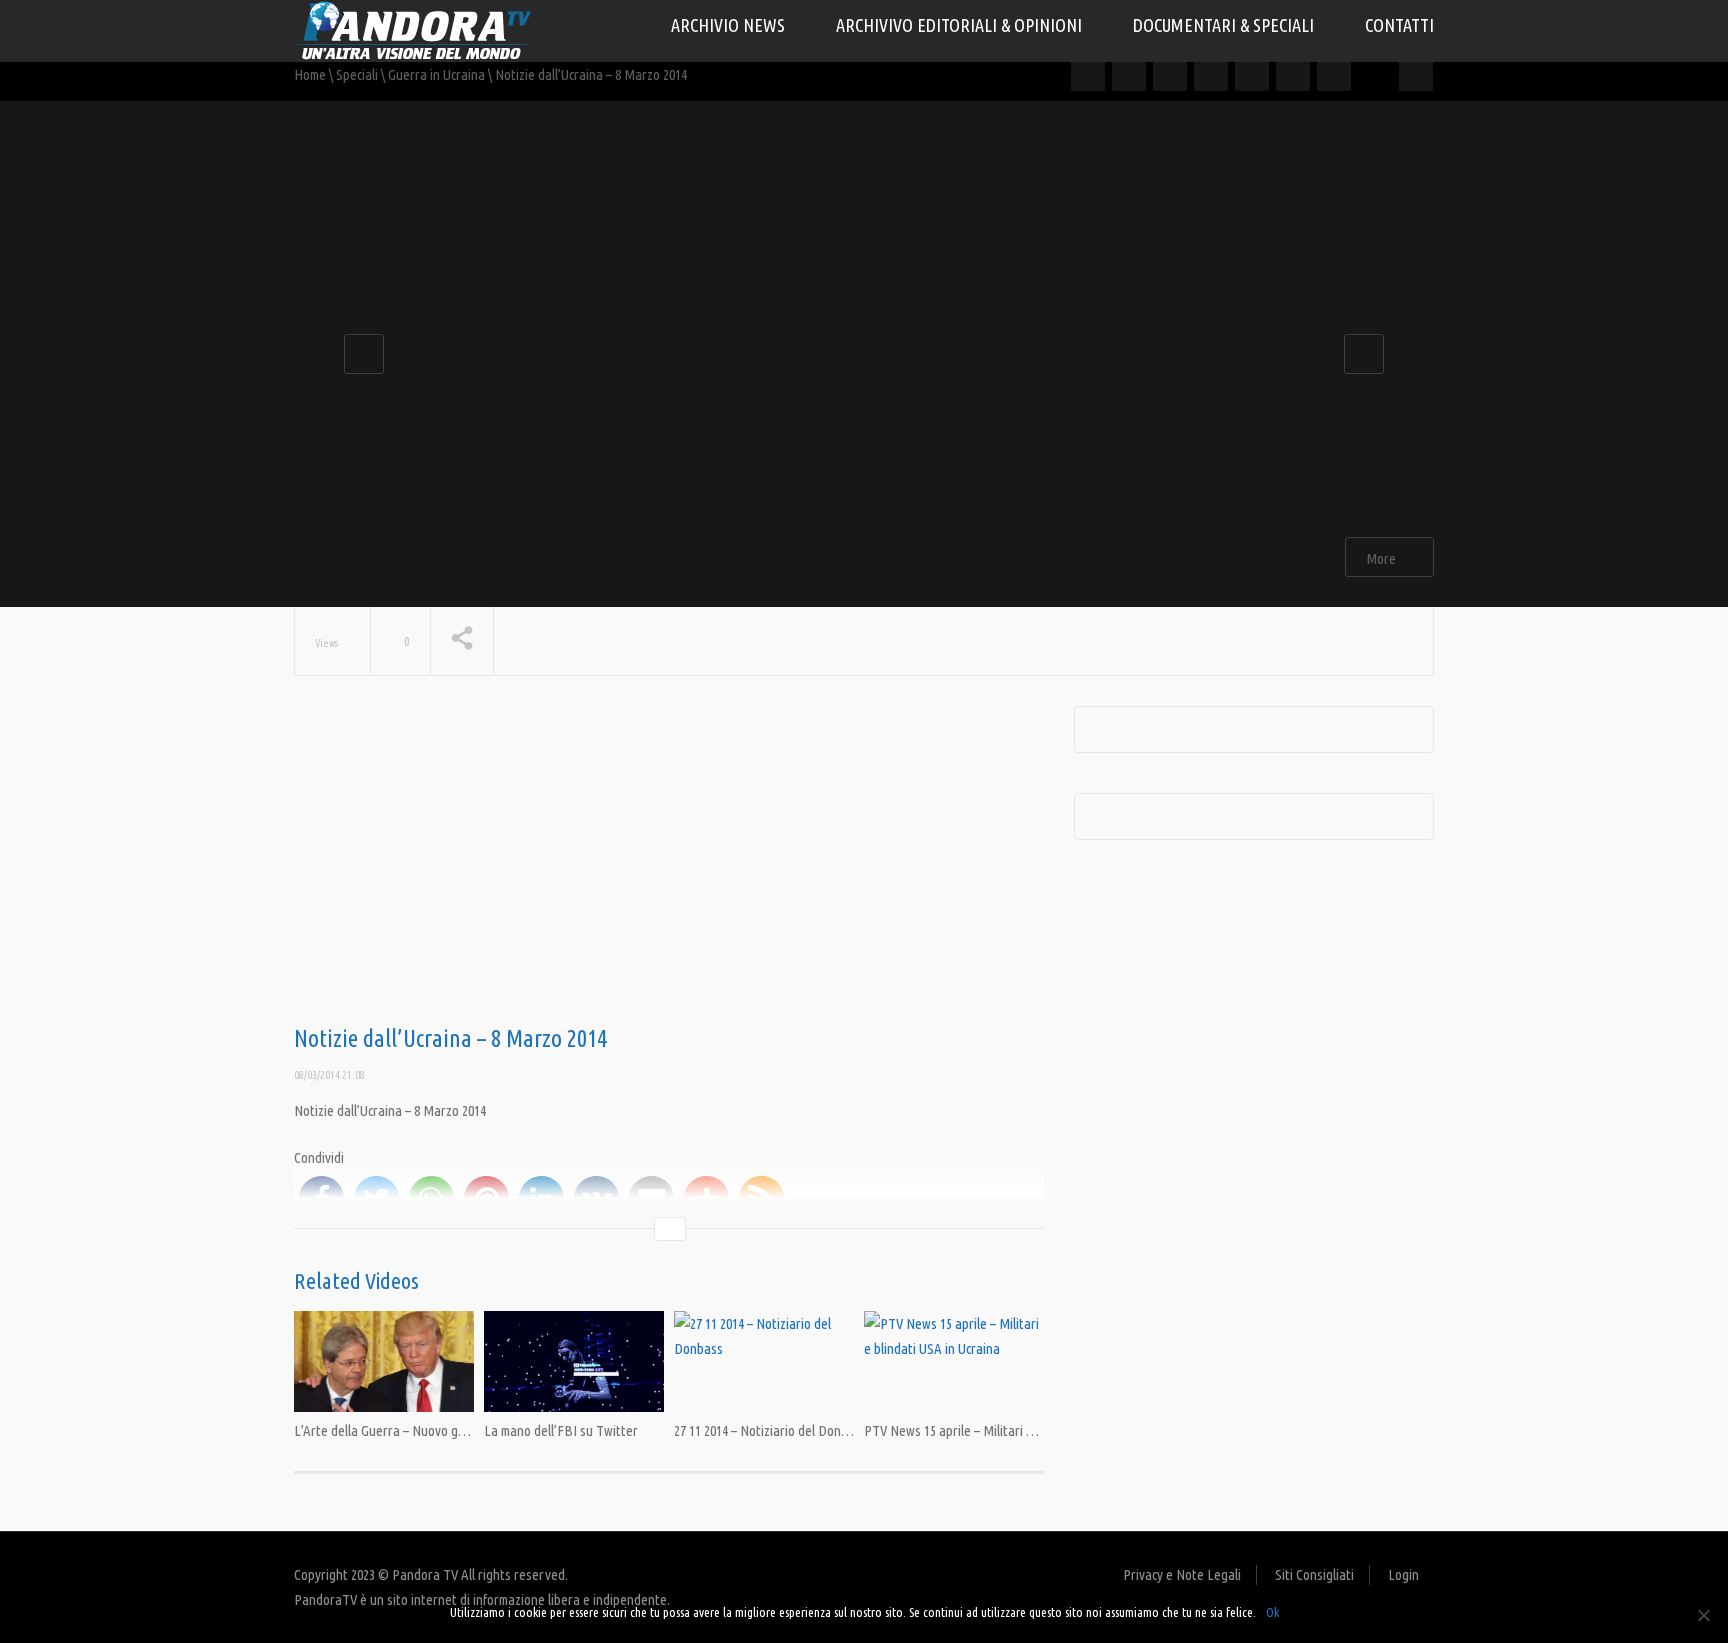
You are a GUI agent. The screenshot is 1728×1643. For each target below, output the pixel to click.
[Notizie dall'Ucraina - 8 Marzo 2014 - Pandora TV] (414, 29)
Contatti (1399, 25)
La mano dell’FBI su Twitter (561, 1430)
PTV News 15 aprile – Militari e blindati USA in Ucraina (1013, 1430)
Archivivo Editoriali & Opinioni (961, 25)
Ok (1272, 1612)
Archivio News (730, 25)
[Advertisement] (669, 866)
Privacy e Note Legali (1182, 1574)
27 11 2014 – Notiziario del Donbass (770, 1430)
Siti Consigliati (1314, 1574)
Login (1403, 1574)
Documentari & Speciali (1225, 25)
